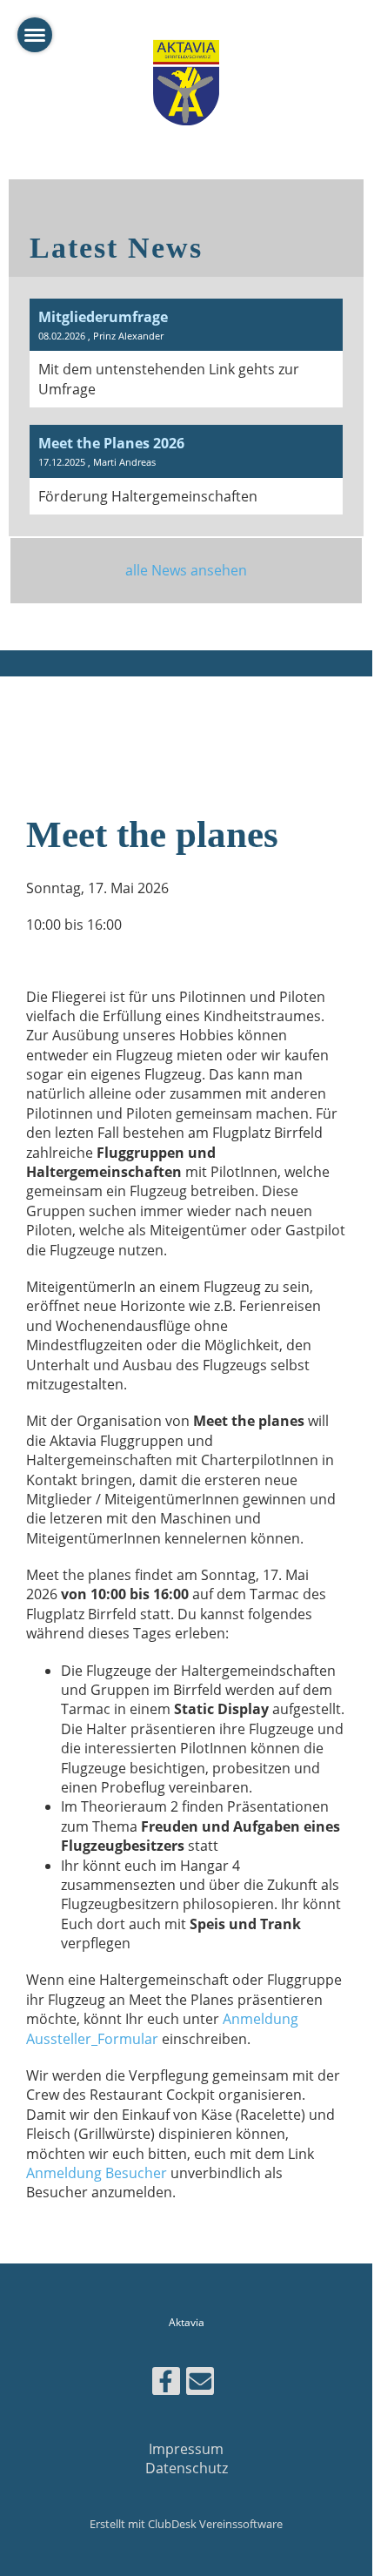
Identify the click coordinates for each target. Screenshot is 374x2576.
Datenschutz (187, 2468)
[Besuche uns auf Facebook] (166, 2384)
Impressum (186, 2449)
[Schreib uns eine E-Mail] (200, 2384)
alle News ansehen (186, 570)
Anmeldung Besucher (97, 2173)
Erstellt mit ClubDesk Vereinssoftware (186, 2524)
